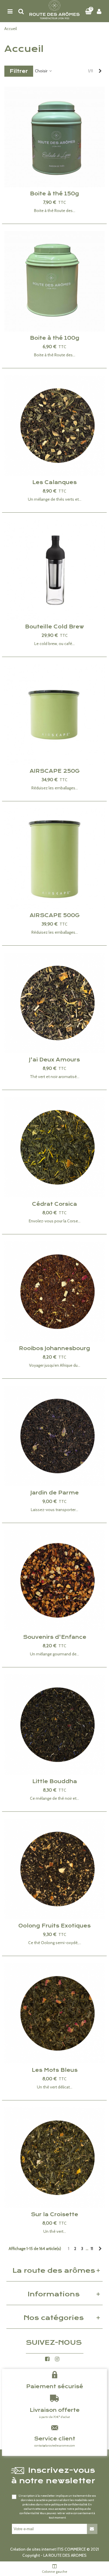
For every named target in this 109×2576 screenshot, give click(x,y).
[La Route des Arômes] (54, 11)
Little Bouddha (55, 1781)
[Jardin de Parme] (54, 1436)
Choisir (42, 71)
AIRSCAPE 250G (55, 771)
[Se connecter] (99, 11)
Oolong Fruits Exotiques (54, 1926)
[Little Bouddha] (54, 1725)
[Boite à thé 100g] (54, 281)
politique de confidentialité (69, 2504)
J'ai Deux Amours (54, 1060)
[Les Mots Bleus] (54, 2013)
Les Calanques (54, 482)
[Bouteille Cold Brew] (54, 570)
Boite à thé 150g (54, 194)
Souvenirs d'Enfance (55, 1637)
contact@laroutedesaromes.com (55, 2446)
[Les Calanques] (54, 426)
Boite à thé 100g (55, 338)
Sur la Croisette (54, 2214)
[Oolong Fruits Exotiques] (54, 1869)
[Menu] (10, 11)
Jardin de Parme (55, 1493)
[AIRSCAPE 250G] (54, 714)
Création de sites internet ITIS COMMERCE (48, 2549)
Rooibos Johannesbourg (54, 1348)
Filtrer (19, 71)
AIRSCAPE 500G (55, 915)
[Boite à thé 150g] (54, 137)
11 (92, 2249)
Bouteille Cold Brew (54, 627)
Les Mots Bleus (55, 2070)
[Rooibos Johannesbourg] (54, 1292)
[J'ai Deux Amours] (54, 1003)
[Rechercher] (21, 11)
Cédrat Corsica (54, 1204)
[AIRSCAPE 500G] (54, 859)
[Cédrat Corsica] (54, 1147)
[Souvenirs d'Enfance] (54, 1580)
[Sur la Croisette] (54, 2158)
